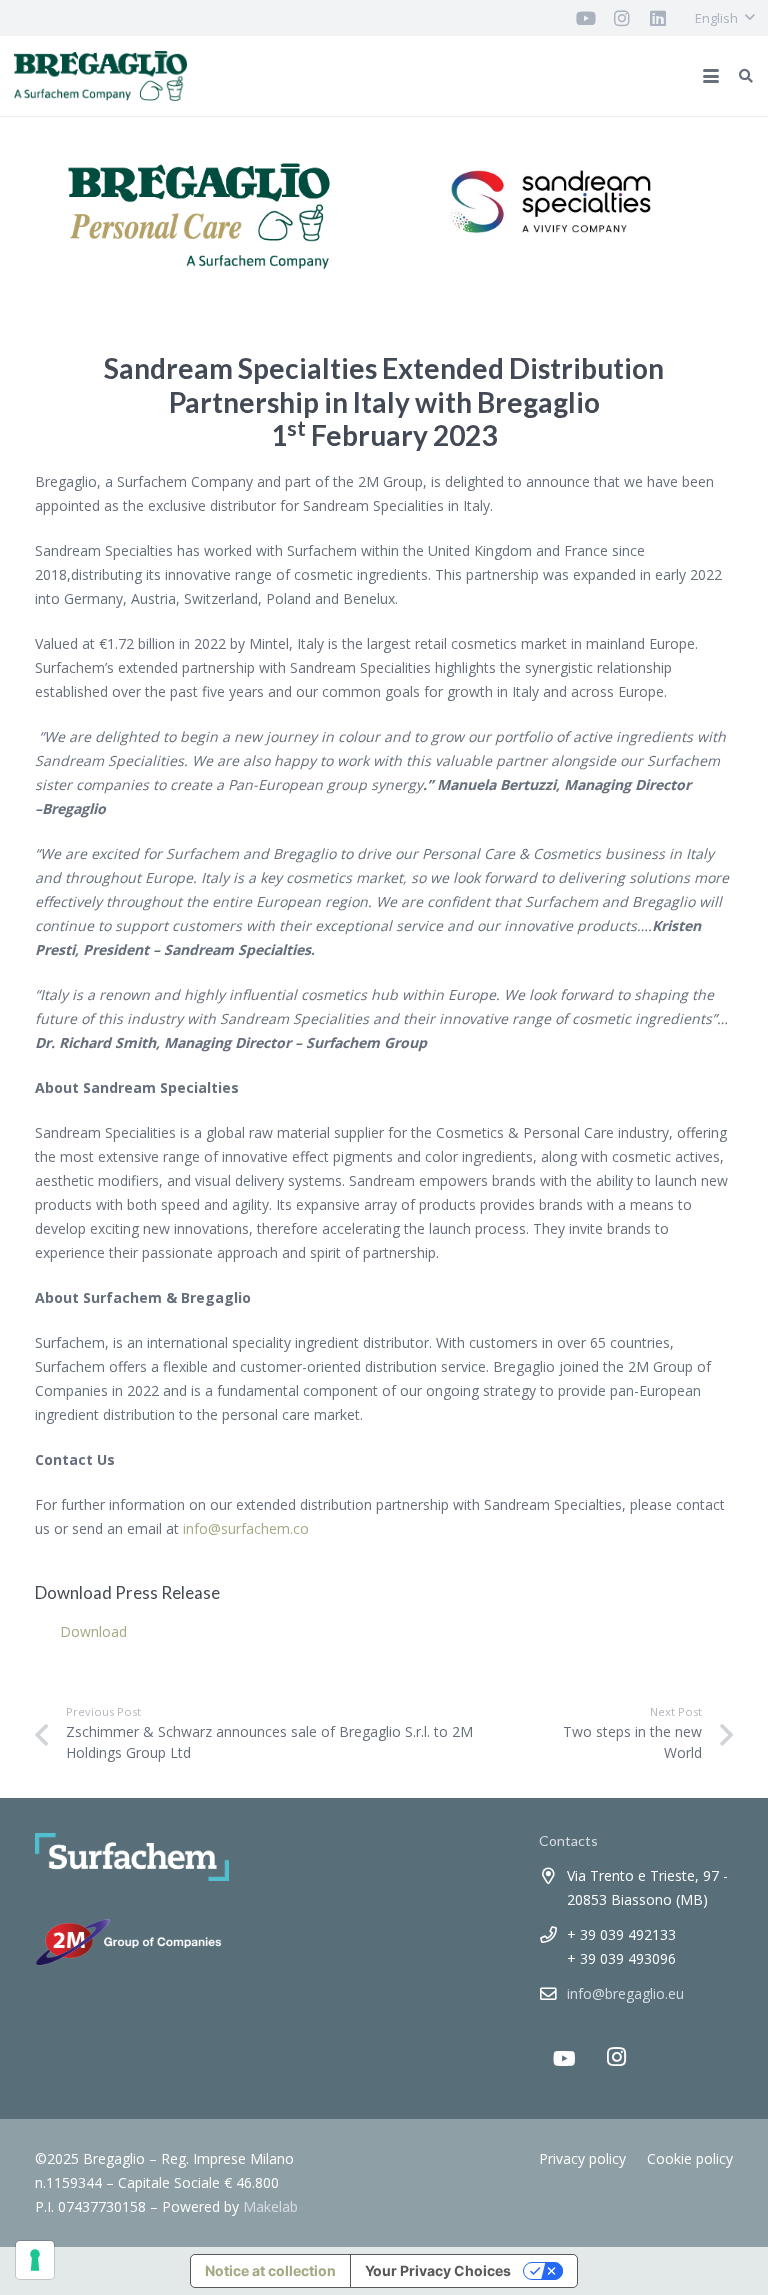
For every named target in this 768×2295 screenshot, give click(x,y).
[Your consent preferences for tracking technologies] (35, 2260)
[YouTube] (564, 2059)
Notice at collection (270, 2270)
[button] (724, 18)
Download (93, 1631)
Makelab (270, 2206)
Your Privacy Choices (438, 2270)
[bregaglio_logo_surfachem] (100, 76)
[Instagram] (616, 2057)
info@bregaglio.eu (625, 1993)
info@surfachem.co (246, 1528)
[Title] (586, 18)
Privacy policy (582, 2158)
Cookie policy (690, 2158)
